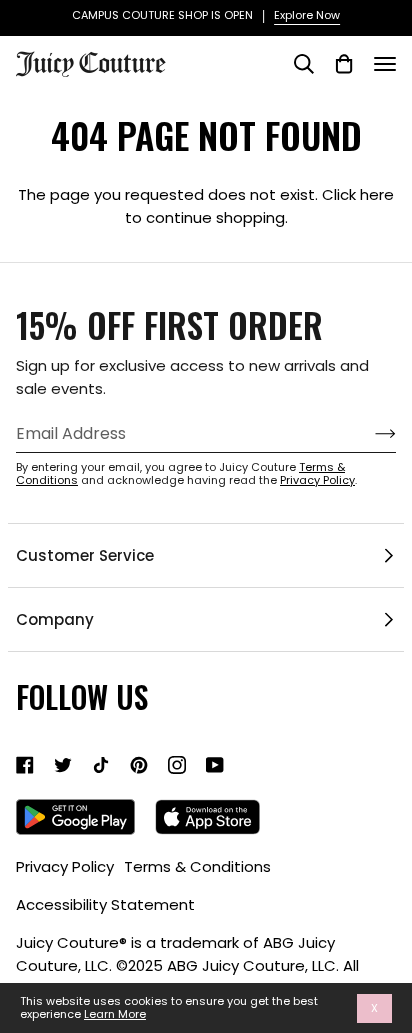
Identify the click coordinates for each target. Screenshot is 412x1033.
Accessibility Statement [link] (105, 904)
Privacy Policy (317, 480)
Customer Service (85, 555)
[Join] (369, 434)
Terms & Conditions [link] (197, 866)
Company (55, 619)
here (377, 194)
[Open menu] (385, 64)
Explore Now (307, 15)
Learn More (115, 1014)
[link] (25, 765)
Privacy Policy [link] (65, 866)
